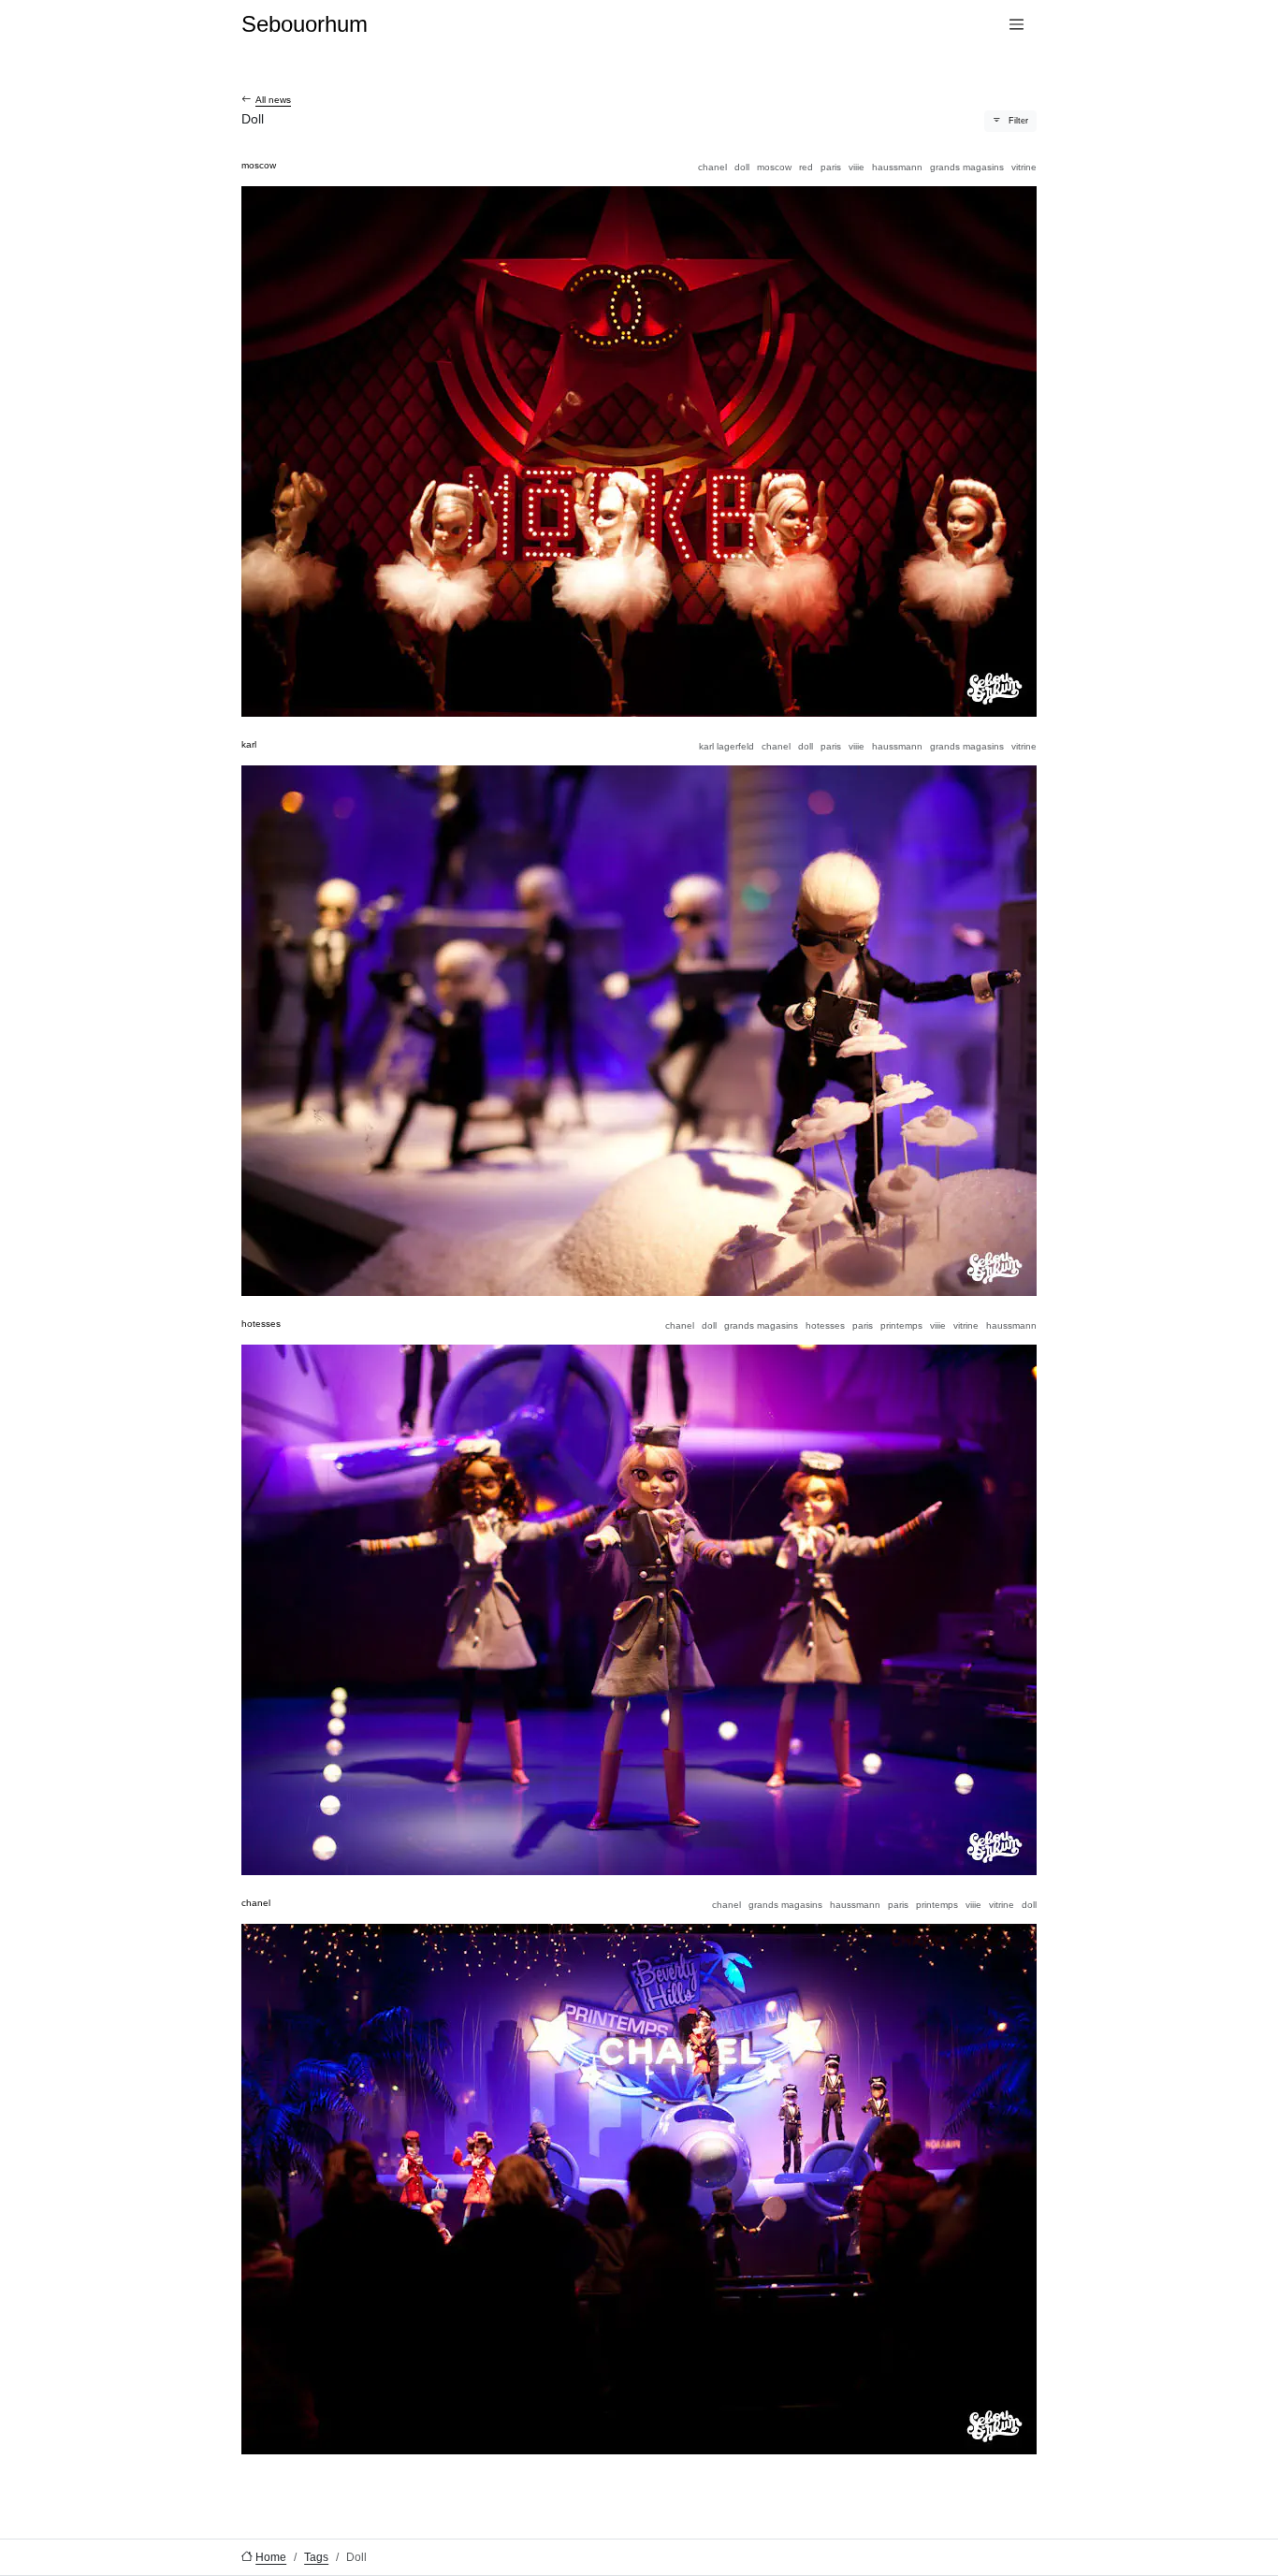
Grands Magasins (967, 167)
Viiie (857, 167)
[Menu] (1017, 25)
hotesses (261, 1324)
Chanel (712, 167)
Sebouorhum (305, 24)
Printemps (901, 1325)
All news (273, 100)
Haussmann (897, 167)
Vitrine (1024, 167)
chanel (256, 1903)
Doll (742, 167)
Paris (831, 167)
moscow (259, 165)
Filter (1018, 121)
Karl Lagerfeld (726, 746)
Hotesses (825, 1325)
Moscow (774, 167)
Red (806, 167)
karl (249, 744)
